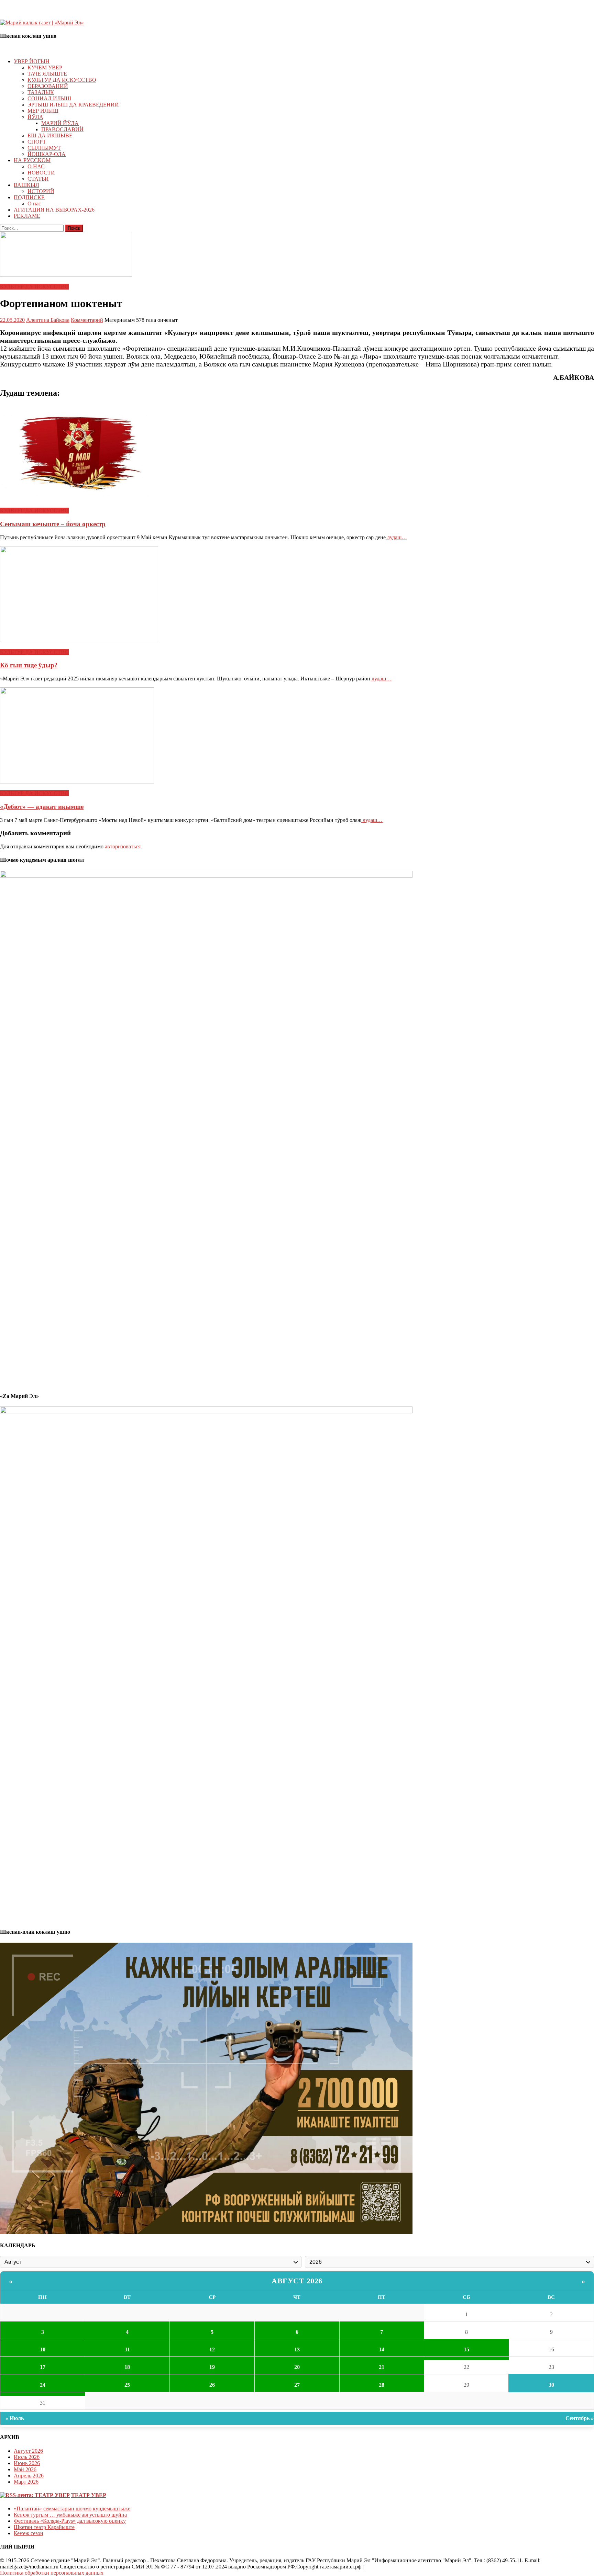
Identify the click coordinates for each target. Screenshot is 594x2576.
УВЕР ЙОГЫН (32, 61)
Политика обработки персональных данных (52, 2573)
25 (127, 2385)
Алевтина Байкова (48, 320)
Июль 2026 (27, 2457)
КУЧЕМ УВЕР (45, 67)
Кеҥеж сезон (29, 2533)
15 (466, 2349)
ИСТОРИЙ (41, 191)
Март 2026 (26, 2482)
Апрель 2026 (29, 2476)
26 (212, 2385)
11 (127, 2349)
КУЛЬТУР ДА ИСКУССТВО (62, 80)
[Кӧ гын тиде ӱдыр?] (297, 595)
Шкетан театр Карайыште (44, 2527)
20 (297, 2367)
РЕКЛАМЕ (27, 216)
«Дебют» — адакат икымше (42, 807)
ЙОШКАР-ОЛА (47, 154)
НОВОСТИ (41, 173)
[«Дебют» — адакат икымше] (297, 736)
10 (43, 2349)
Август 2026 (297, 2281)
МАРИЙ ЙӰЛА (60, 123)
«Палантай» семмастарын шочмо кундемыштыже (72, 2509)
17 (43, 2367)
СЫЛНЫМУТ (44, 148)
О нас (34, 204)
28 (382, 2385)
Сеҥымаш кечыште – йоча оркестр (53, 524)
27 (297, 2385)
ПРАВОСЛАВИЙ (62, 129)
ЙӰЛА (35, 117)
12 (212, 2349)
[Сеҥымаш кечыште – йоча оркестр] (297, 453)
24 (43, 2385)
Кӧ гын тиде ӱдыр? (29, 665)
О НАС (36, 166)
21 (382, 2367)
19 (212, 2367)
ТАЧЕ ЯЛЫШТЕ (47, 74)
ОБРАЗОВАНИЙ (48, 86)
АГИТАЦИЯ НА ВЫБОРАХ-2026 (54, 210)
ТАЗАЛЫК (41, 92)
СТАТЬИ (38, 179)
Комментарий (87, 320)
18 (127, 2367)
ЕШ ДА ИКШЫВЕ (50, 135)
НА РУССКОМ (32, 160)
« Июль (15, 2418)
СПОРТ (37, 142)
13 (297, 2349)
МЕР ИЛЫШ (43, 111)
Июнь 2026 (27, 2463)
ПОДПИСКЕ (29, 197)
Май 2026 (25, 2469)
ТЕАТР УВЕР (89, 2495)
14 (382, 2349)
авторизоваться (123, 846)
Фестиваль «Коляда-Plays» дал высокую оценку (70, 2521)
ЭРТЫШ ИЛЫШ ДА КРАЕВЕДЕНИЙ (73, 105)
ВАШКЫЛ (26, 185)
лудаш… (396, 537)
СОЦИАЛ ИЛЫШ (49, 98)
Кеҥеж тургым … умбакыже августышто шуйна (70, 2515)
